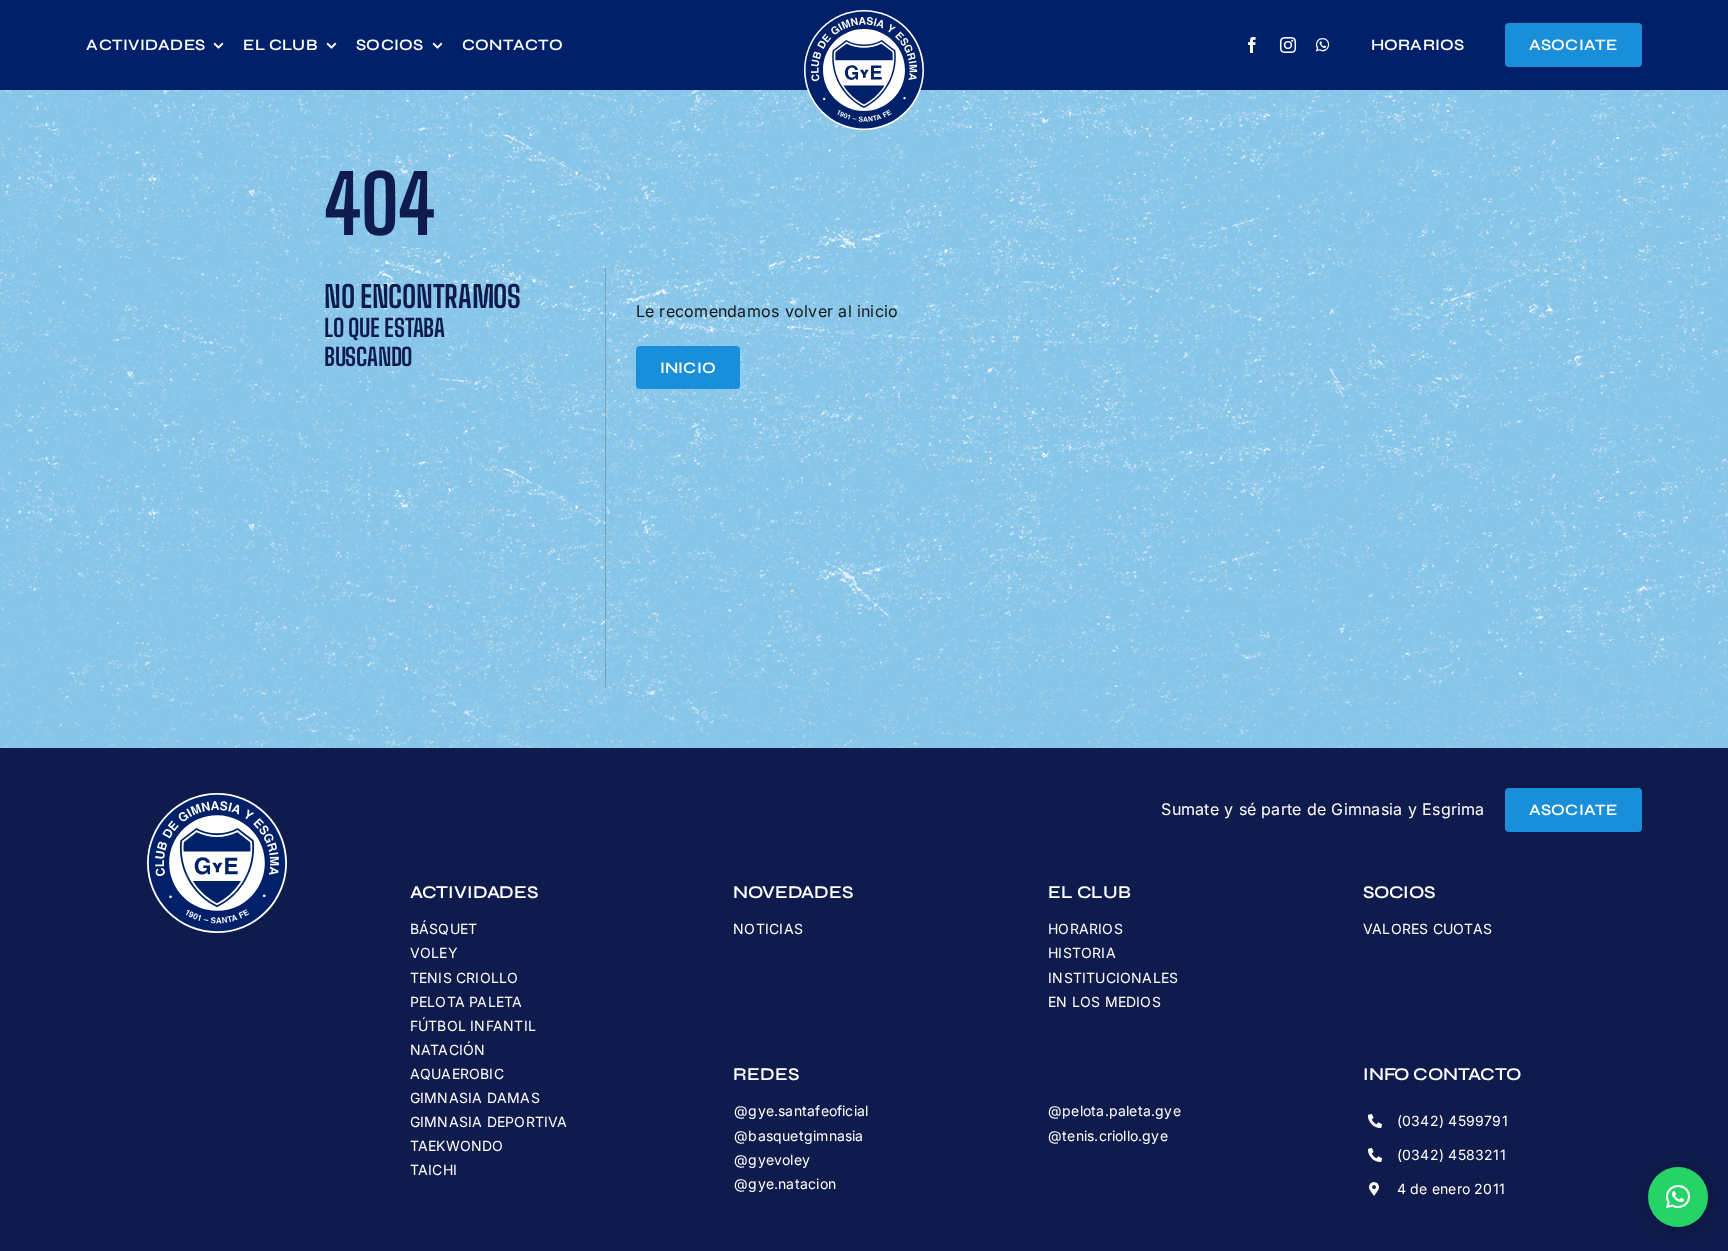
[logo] (864, 18)
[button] (1678, 1197)
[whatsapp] (1323, 45)
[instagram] (1288, 45)
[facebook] (1252, 45)
